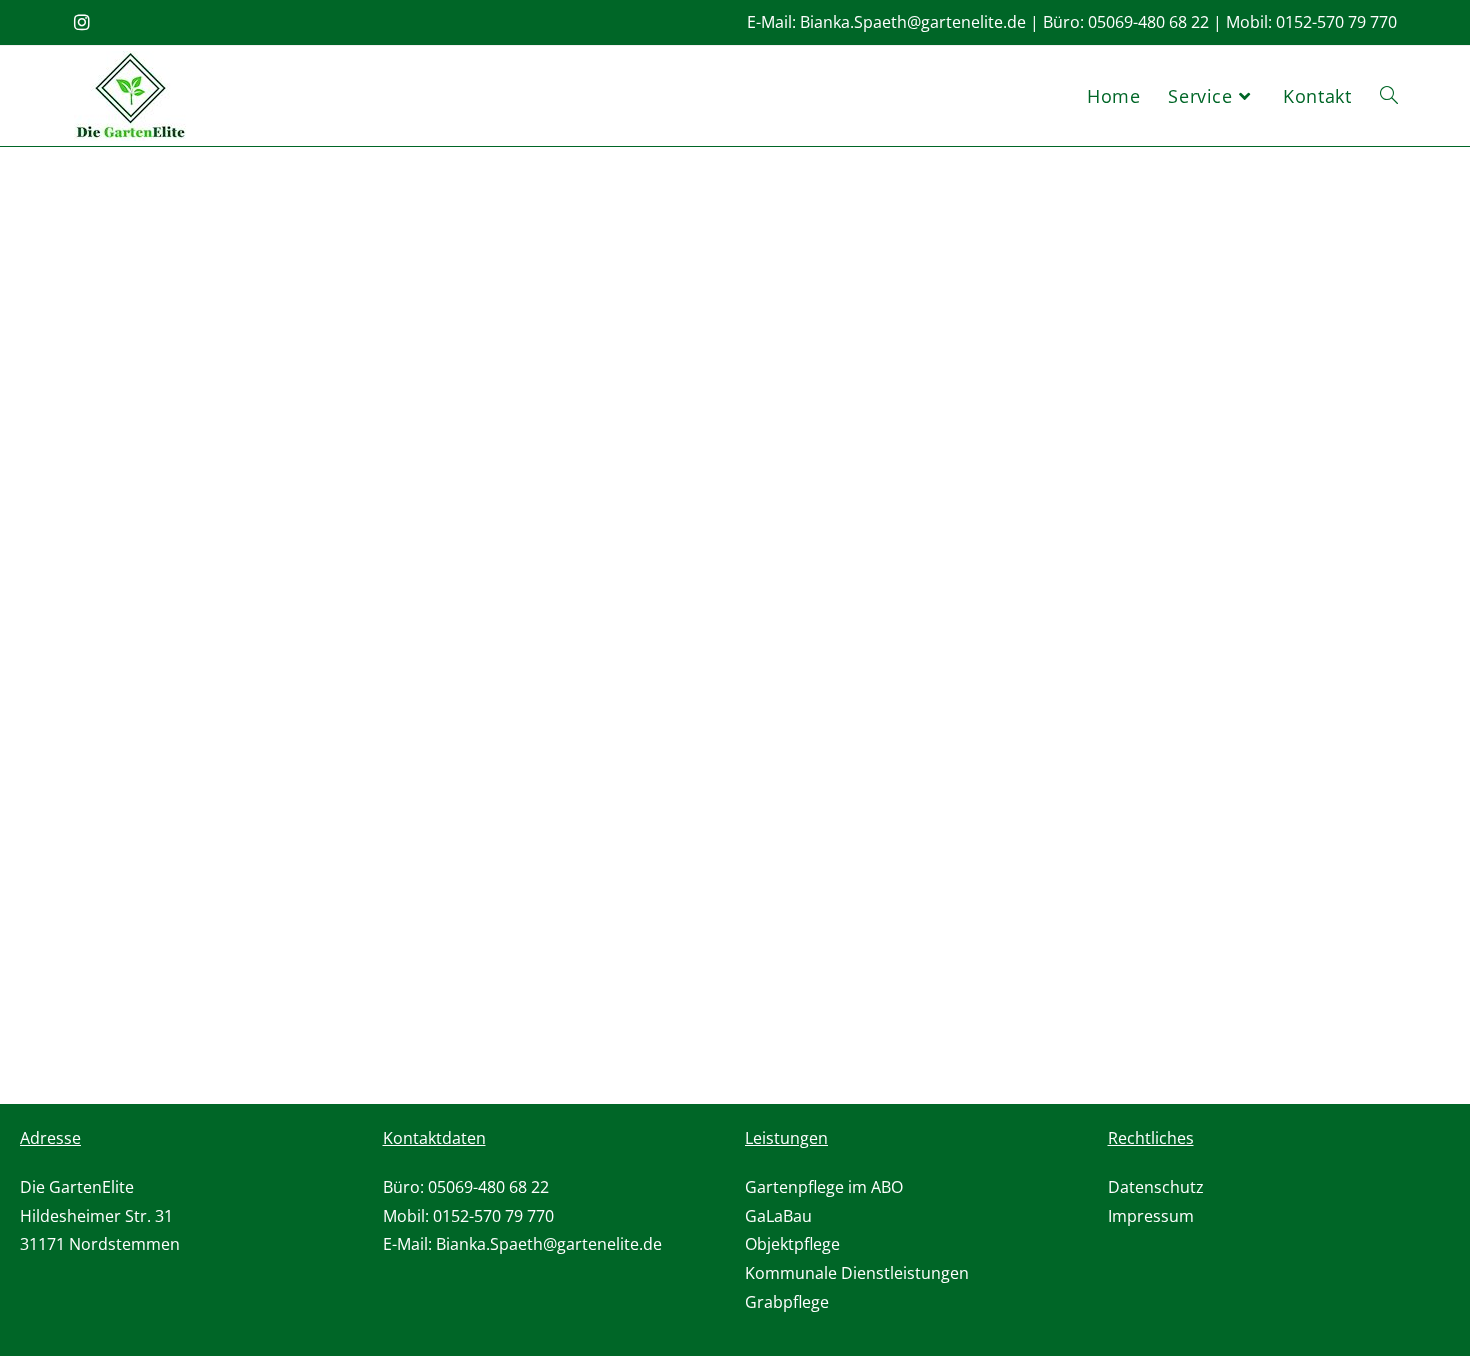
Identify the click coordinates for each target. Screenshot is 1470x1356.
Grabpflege (787, 1302)
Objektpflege (792, 1244)
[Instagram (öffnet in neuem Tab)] (85, 22)
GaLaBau (778, 1216)
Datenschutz (1156, 1187)
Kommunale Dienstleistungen (857, 1273)
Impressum (1151, 1216)
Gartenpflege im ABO (824, 1187)
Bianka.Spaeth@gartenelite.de (913, 22)
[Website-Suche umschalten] (1389, 96)
